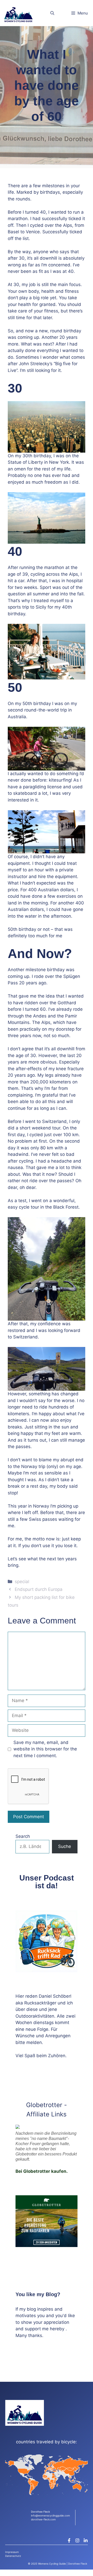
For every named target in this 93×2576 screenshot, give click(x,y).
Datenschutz (13, 2556)
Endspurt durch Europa (39, 1589)
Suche (65, 1846)
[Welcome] (18, 13)
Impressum (12, 2552)
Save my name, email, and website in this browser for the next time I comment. (45, 1749)
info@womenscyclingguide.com (51, 2515)
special (22, 1582)
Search (23, 1836)
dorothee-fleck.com (43, 2519)
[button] (52, 13)
